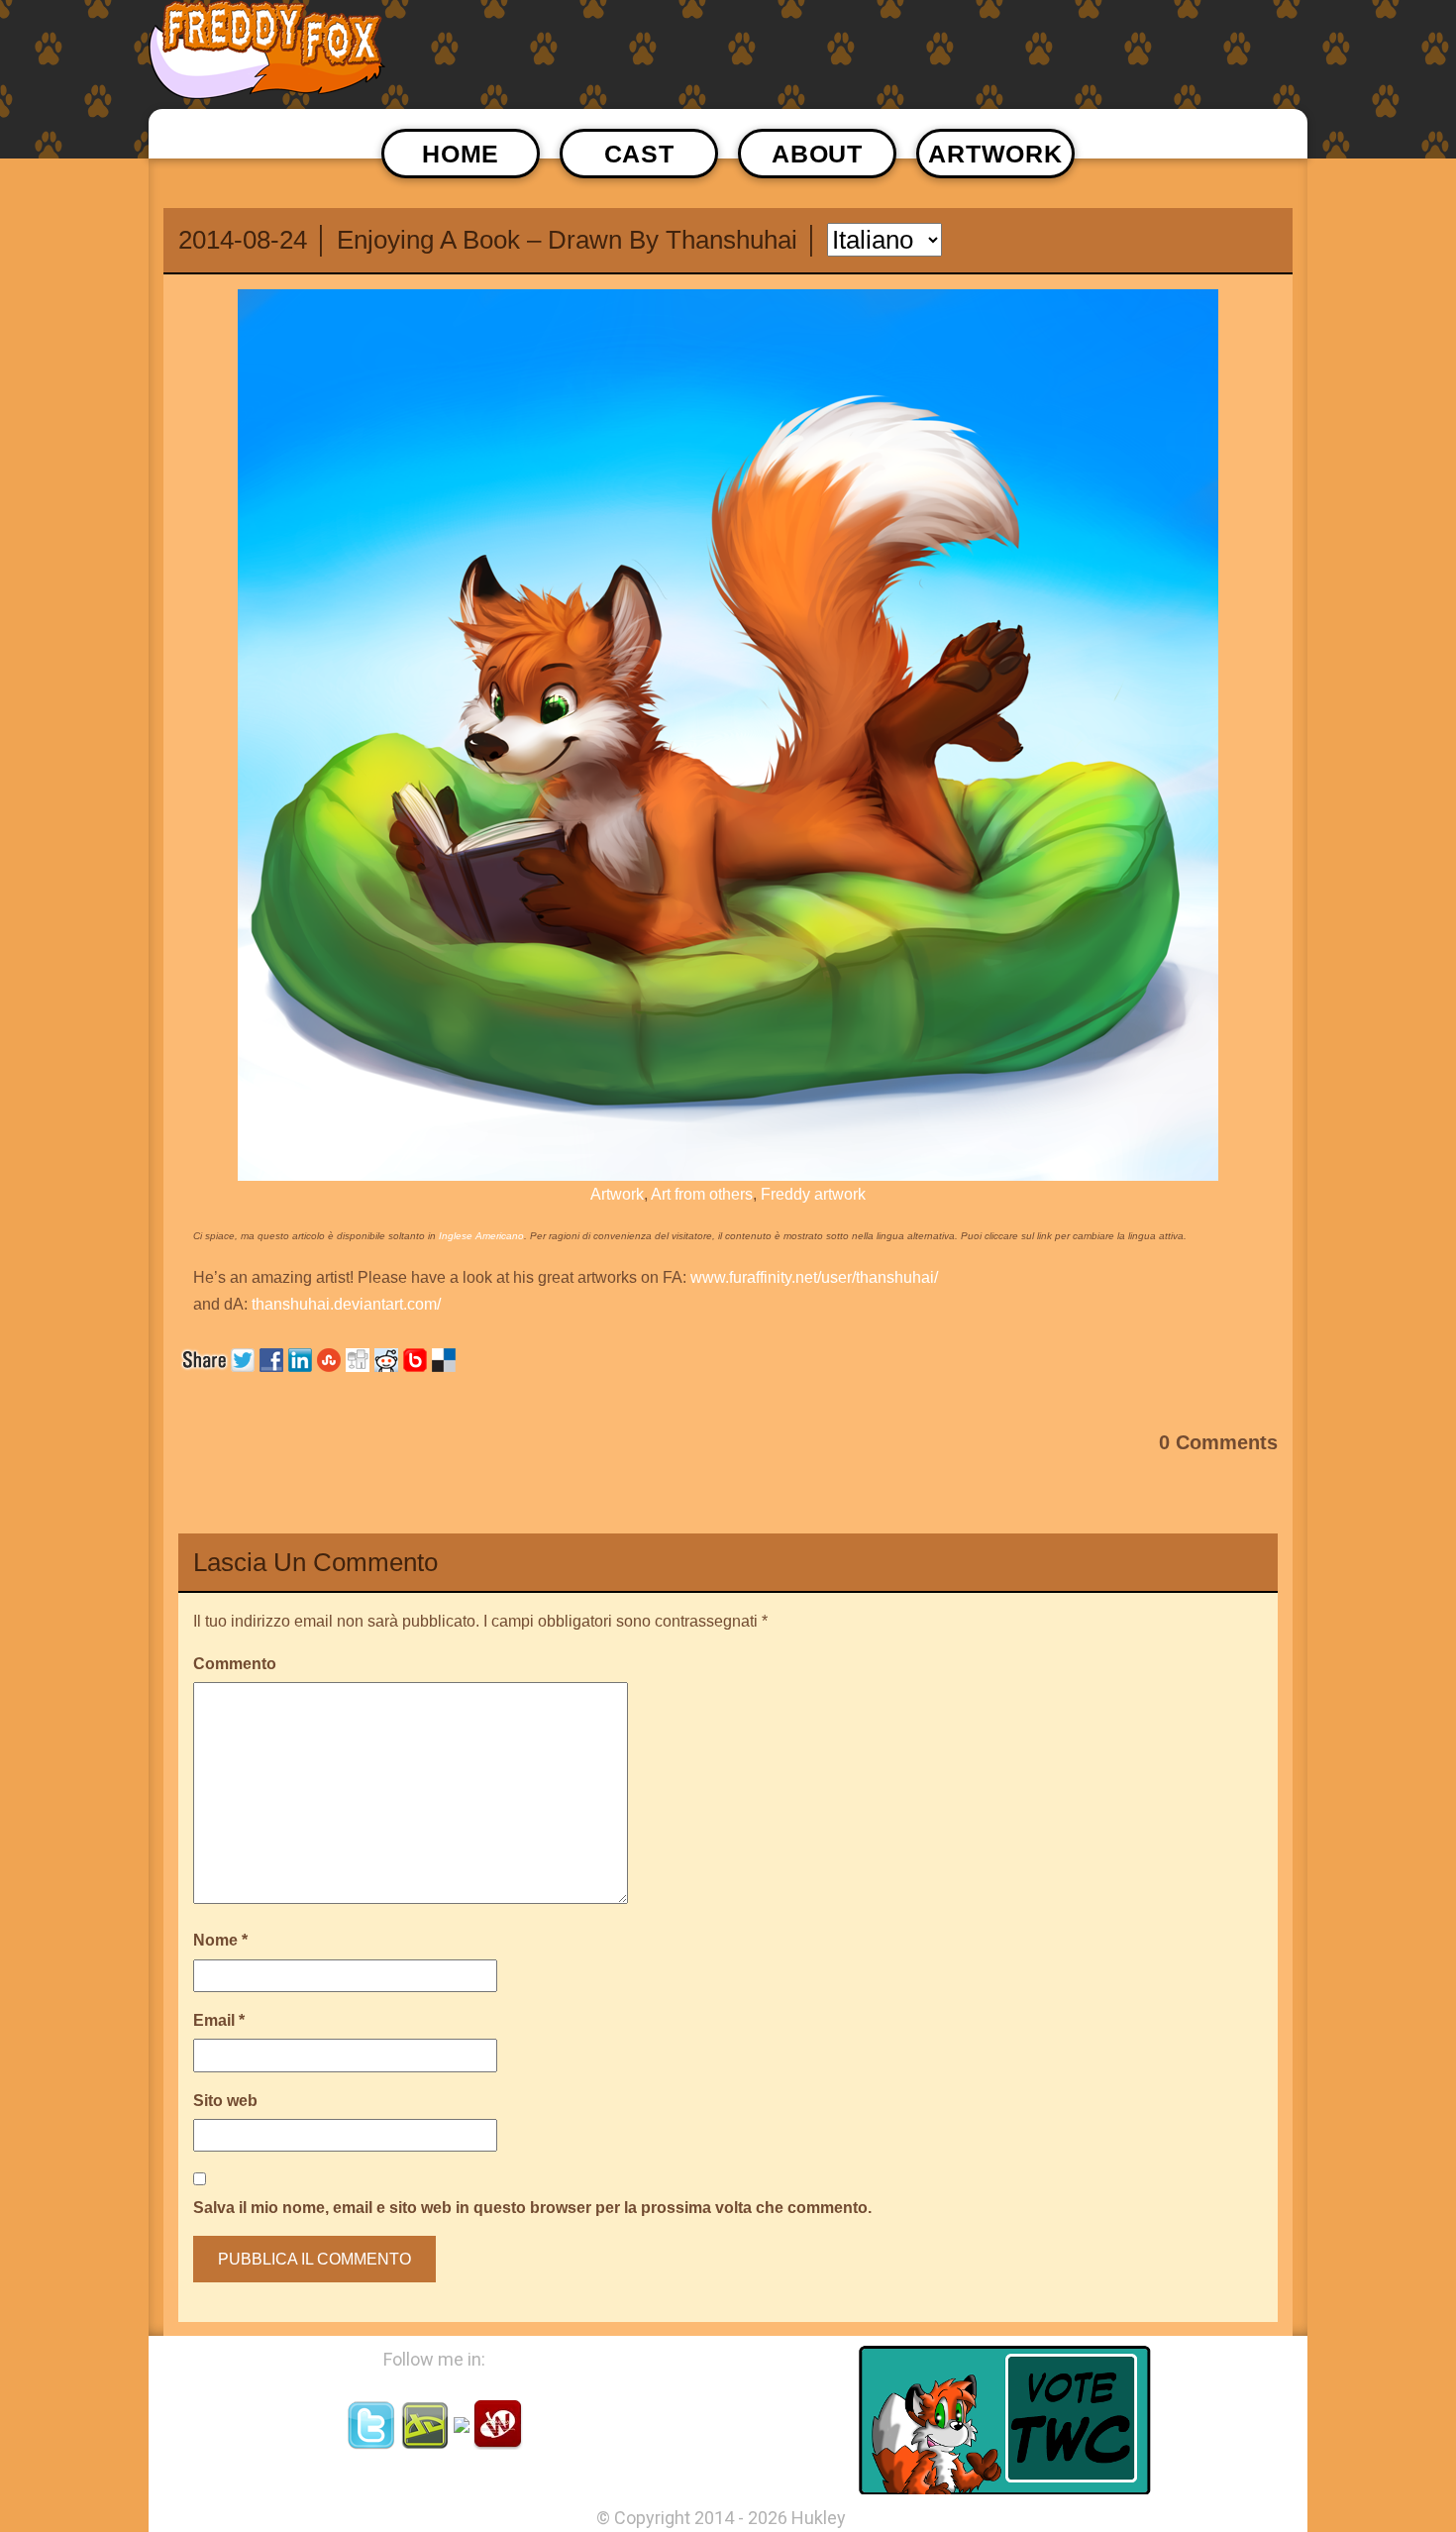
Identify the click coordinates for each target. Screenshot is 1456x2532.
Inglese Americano (481, 1236)
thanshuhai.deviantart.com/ (346, 1304)
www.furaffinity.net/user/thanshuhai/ (814, 1277)
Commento (235, 1664)
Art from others (702, 1194)
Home (461, 154)
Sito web (225, 2101)
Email (219, 2020)
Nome (220, 1940)
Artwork (995, 154)
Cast (639, 154)
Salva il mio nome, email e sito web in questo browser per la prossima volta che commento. (532, 2208)
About (817, 154)
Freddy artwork (813, 1194)
